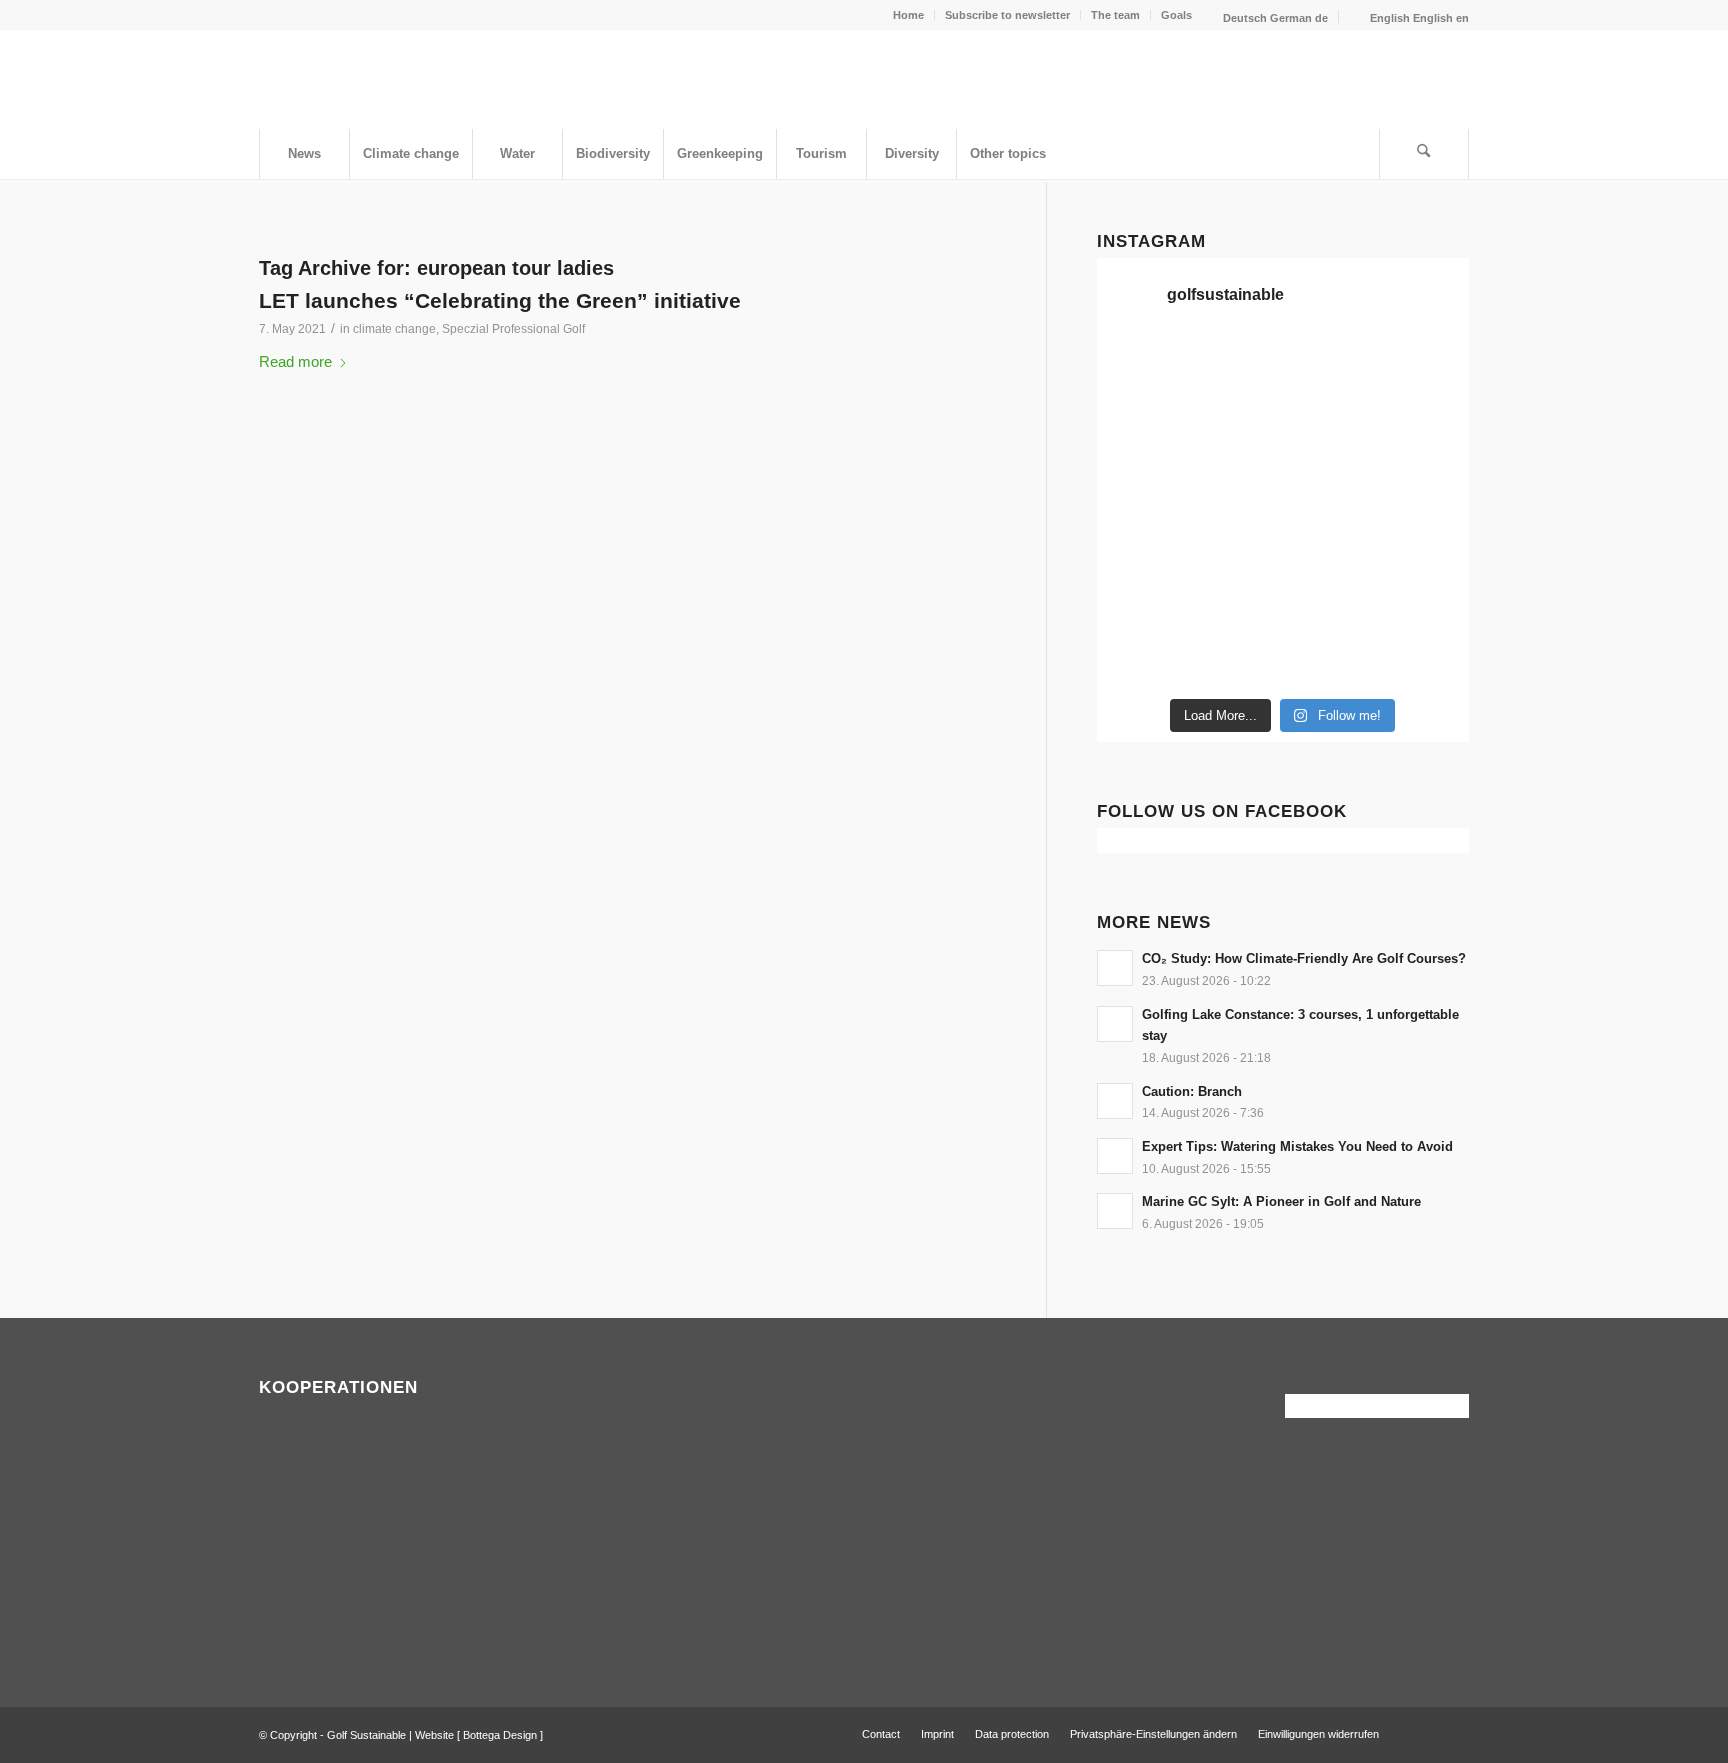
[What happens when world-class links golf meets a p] (1331, 542)
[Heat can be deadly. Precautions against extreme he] (1426, 368)
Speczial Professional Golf (513, 329)
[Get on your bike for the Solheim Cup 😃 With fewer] (1140, 600)
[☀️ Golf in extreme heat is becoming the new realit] (1426, 600)
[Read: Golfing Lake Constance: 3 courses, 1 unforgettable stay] (1115, 1024)
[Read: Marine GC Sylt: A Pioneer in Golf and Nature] (1115, 1211)
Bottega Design (500, 1735)
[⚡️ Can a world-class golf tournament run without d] (1235, 484)
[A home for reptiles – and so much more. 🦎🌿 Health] (1331, 426)
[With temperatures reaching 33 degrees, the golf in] (1426, 426)
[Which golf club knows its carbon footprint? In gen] (1331, 600)
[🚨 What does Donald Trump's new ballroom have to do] (1426, 658)
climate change (394, 329)
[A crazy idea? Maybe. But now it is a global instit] (1140, 484)
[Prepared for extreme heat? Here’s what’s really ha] (1235, 542)
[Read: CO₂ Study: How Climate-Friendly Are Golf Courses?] (1115, 968)
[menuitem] (909, 15)
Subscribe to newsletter (1007, 15)
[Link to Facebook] (1424, 1733)
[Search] (1424, 154)
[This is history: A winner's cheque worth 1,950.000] (1140, 542)
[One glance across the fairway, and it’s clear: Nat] (1140, 658)
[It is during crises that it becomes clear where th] (1140, 426)
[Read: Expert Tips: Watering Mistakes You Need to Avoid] (1115, 1156)
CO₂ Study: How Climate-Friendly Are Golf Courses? (1304, 958)
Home (908, 15)
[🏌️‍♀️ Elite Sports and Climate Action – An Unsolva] (1235, 600)
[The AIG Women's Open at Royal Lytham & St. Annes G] (1235, 426)
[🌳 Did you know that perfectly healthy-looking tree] (1331, 368)
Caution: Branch (1192, 1091)
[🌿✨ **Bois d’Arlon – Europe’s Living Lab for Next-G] (1235, 658)
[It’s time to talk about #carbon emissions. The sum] (1235, 368)
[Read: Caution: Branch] (1115, 1101)
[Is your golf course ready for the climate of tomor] (1426, 542)
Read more (295, 361)
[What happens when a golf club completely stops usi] (1331, 658)
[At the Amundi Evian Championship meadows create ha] (1426, 484)
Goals (1176, 15)
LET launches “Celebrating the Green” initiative (500, 300)
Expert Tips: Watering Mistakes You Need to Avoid (1297, 1146)
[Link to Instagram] (1454, 1733)
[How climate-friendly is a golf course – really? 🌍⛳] (1140, 368)
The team (1115, 15)
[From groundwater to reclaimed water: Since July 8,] (1331, 484)
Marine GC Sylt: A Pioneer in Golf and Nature (1281, 1201)
